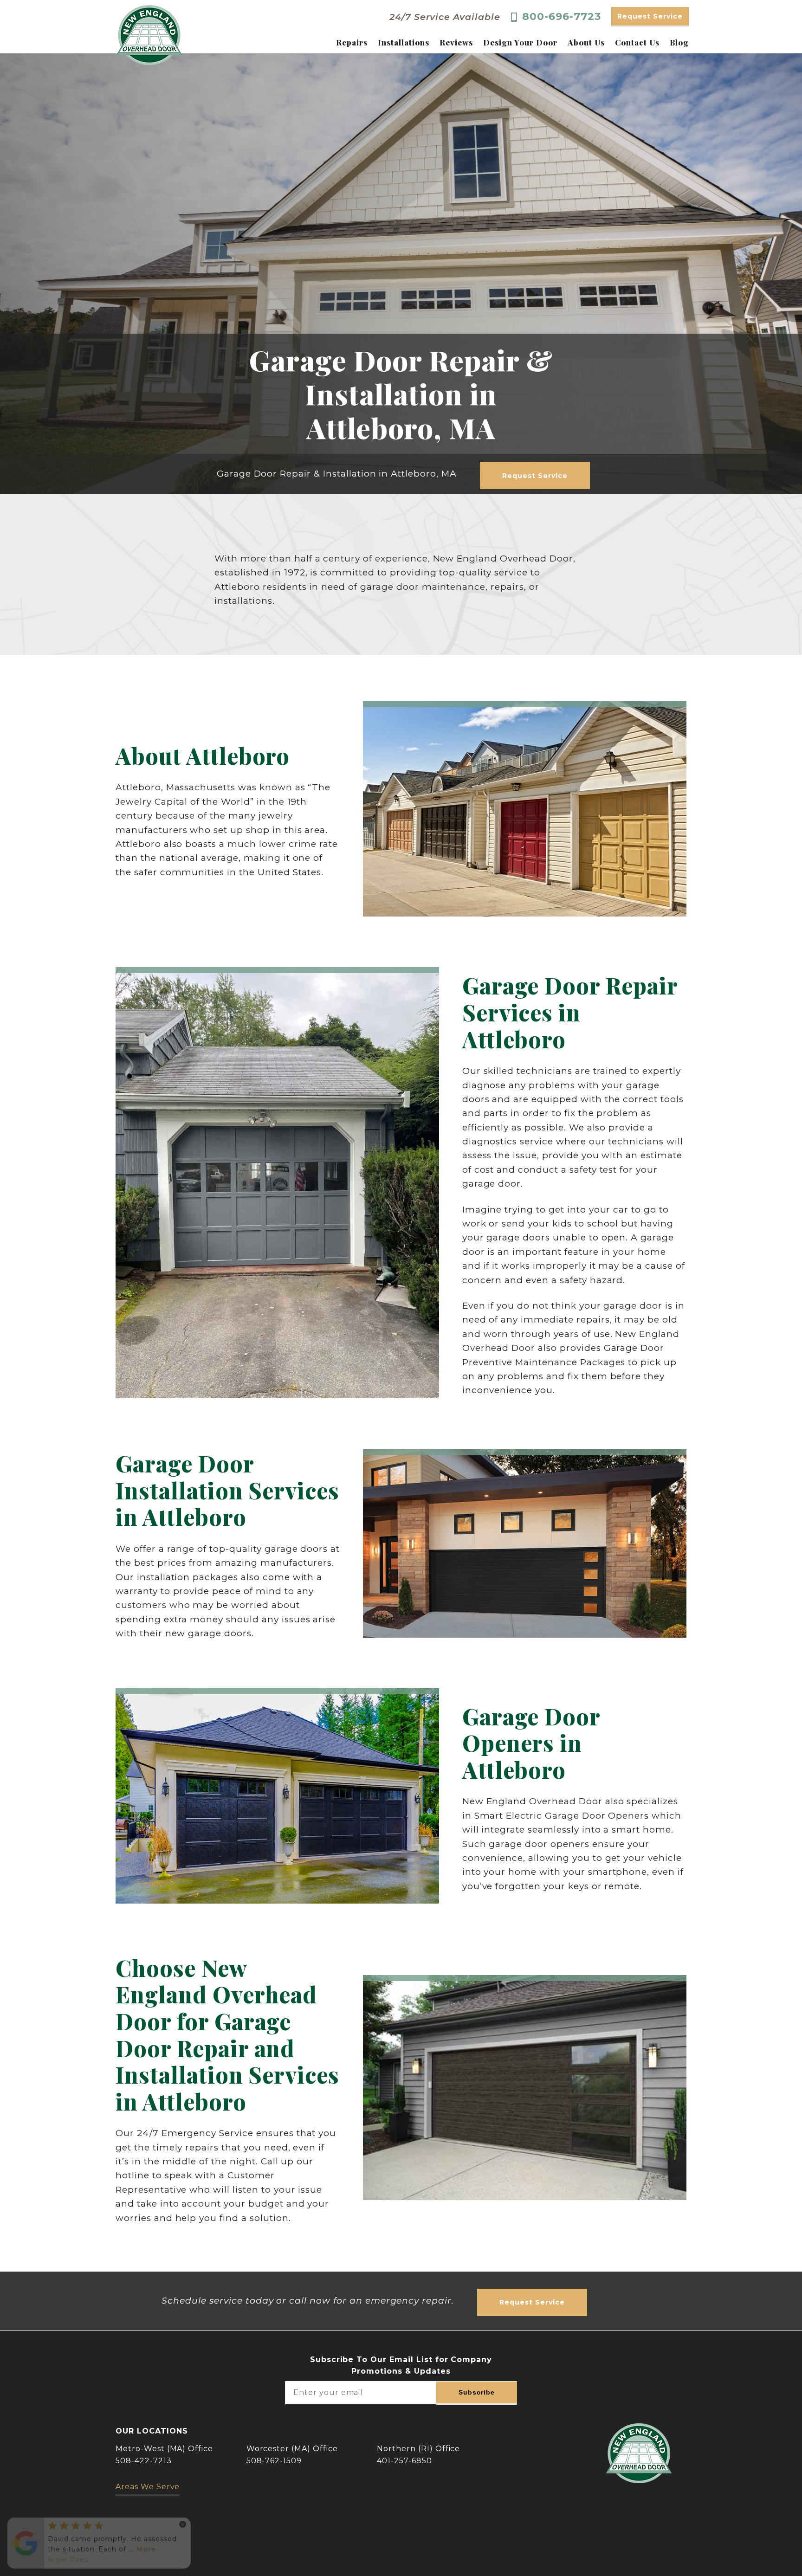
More (146, 2549)
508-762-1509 (274, 2461)
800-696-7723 (562, 17)
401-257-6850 (404, 2461)
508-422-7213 (144, 2461)
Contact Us (637, 42)
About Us (586, 42)
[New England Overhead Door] (149, 35)
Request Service (650, 16)
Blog (679, 42)
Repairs (352, 42)
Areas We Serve (148, 2487)
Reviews (456, 42)
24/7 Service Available (445, 17)
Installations (403, 42)
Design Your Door (520, 42)
